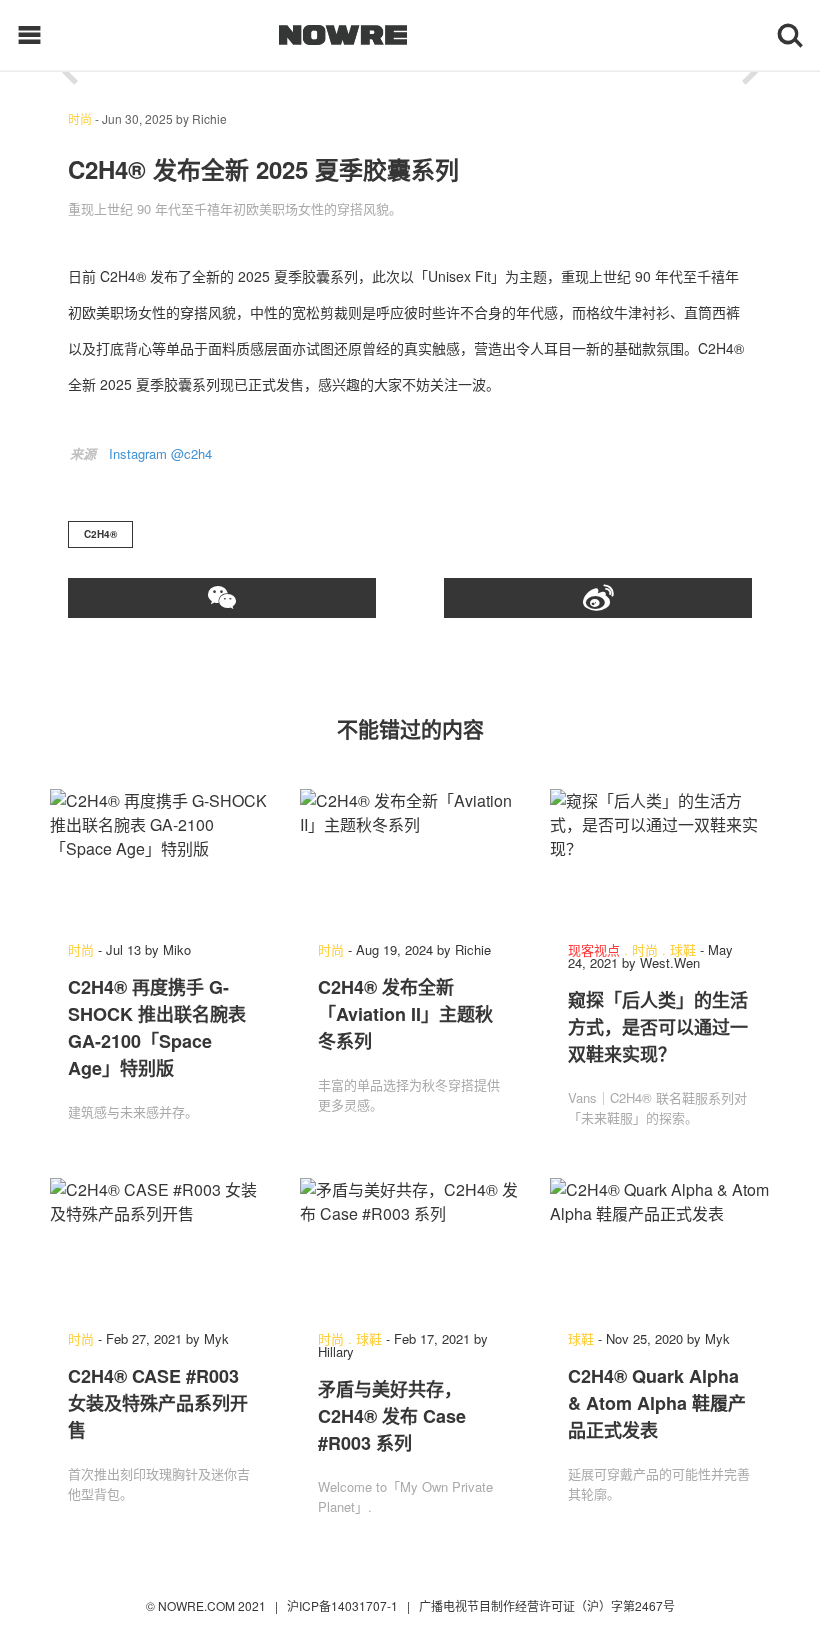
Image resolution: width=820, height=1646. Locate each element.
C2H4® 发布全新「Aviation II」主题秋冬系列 (405, 1014)
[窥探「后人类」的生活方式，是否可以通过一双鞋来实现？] (660, 855)
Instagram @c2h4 (160, 453)
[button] (70, 73)
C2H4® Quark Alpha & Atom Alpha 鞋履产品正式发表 (657, 1403)
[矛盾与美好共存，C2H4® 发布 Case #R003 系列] (410, 1244)
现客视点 (594, 949)
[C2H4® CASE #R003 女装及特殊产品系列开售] (160, 1244)
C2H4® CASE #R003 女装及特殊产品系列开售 (158, 1403)
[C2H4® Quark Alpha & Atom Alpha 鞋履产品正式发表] (660, 1244)
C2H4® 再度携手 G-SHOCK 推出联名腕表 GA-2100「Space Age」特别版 (157, 1027)
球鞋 (683, 949)
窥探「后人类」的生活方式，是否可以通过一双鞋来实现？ (658, 1027)
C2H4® (100, 534)
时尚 (80, 118)
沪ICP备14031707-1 (344, 1605)
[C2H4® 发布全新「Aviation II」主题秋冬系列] (410, 855)
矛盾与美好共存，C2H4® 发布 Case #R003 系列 (392, 1416)
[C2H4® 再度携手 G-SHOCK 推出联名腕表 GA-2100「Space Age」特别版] (160, 855)
